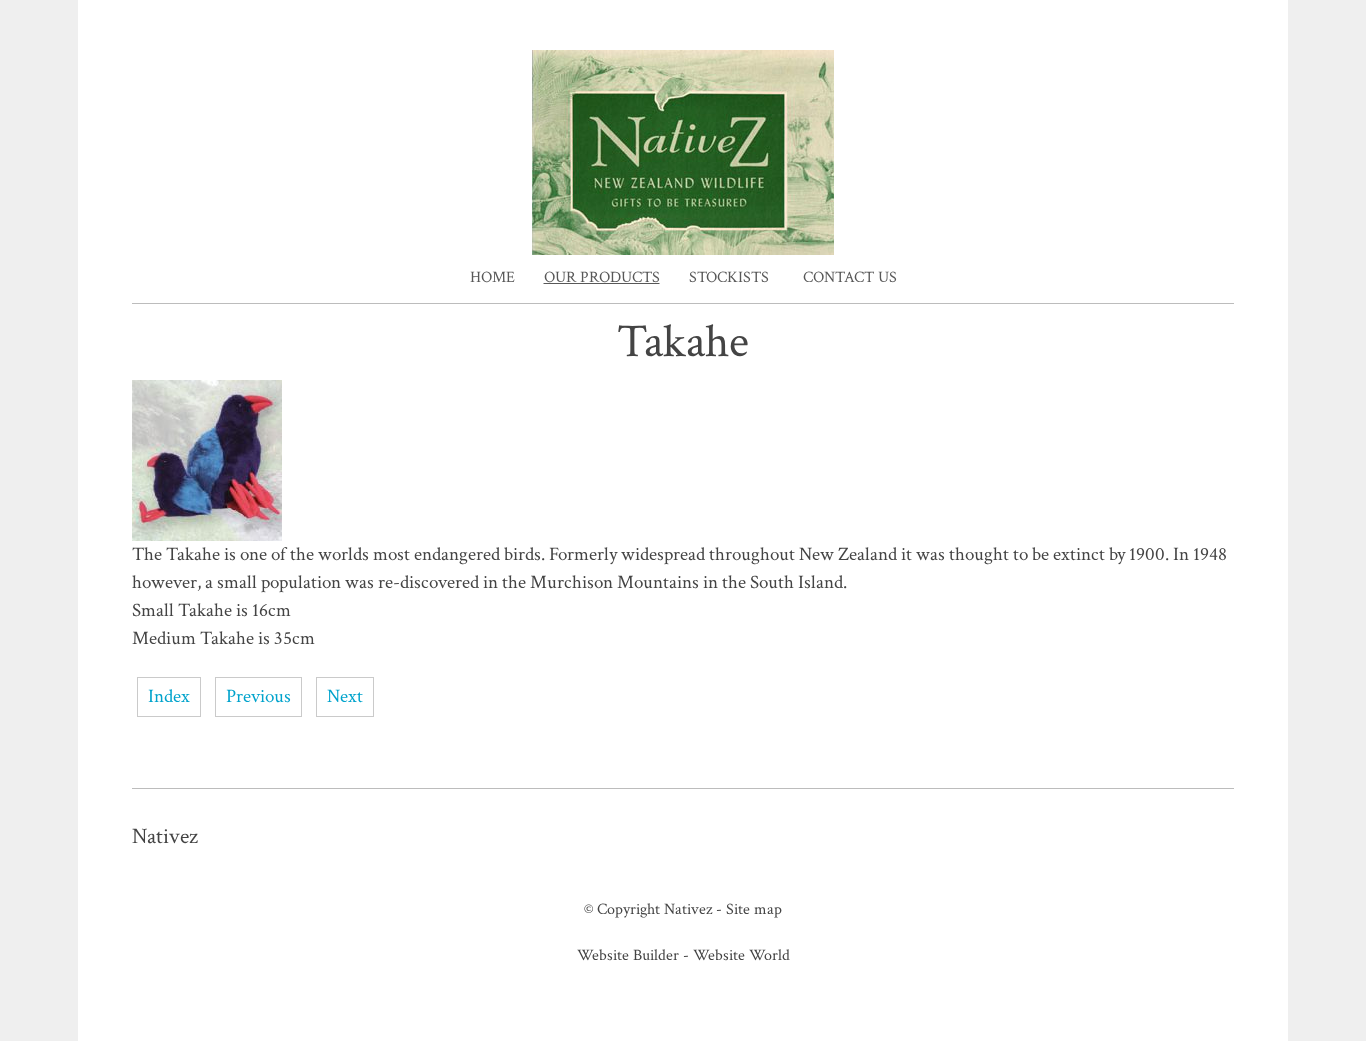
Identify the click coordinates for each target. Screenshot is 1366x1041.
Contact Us (850, 277)
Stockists (729, 277)
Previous (258, 696)
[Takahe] (207, 535)
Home (492, 277)
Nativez (688, 909)
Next (345, 696)
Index (169, 696)
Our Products (602, 277)
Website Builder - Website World (683, 955)
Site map (754, 909)
